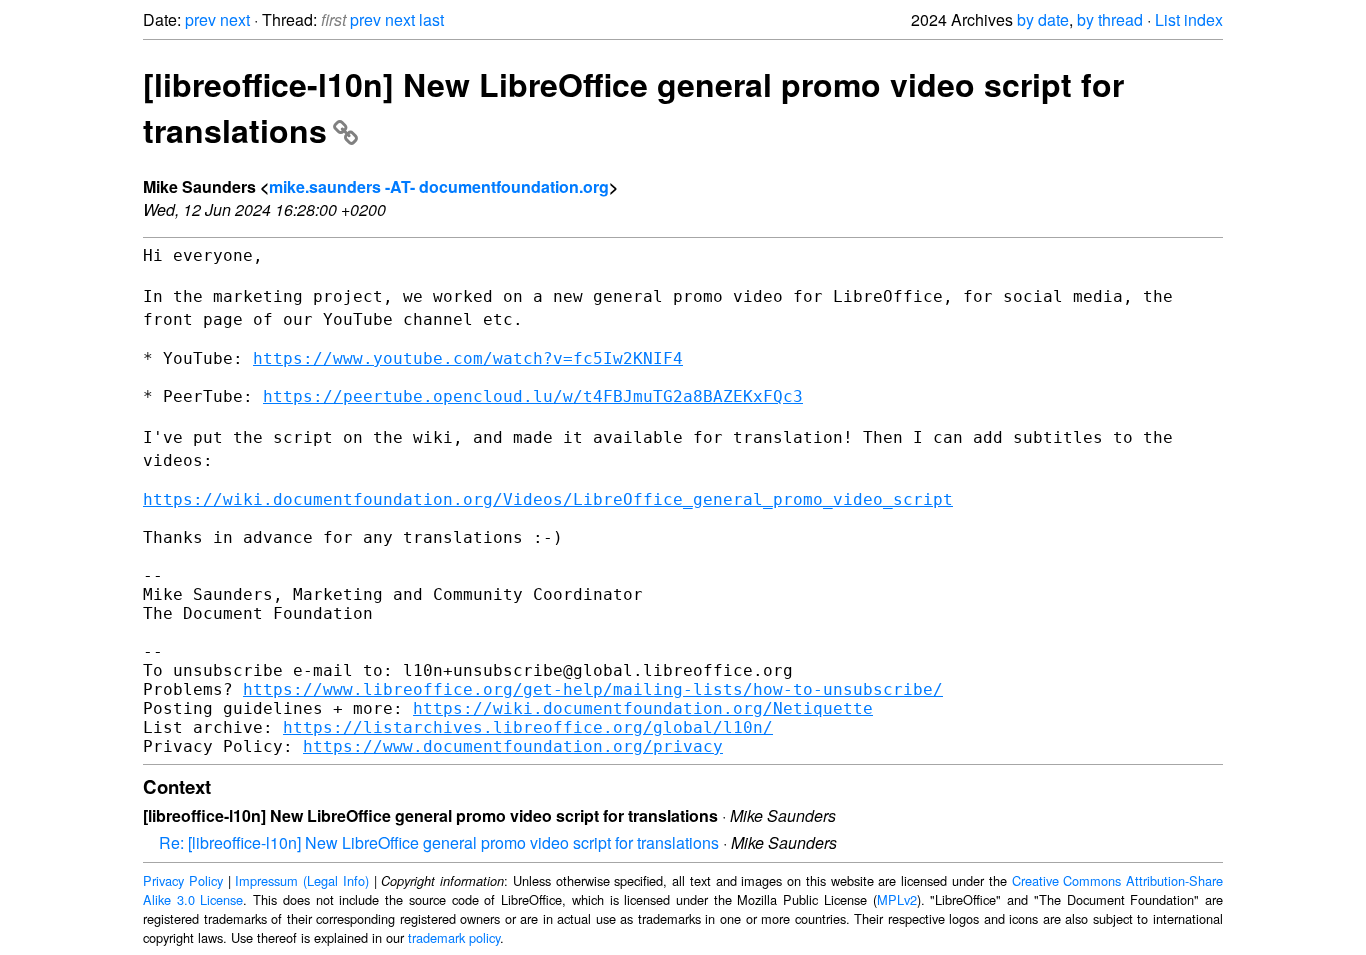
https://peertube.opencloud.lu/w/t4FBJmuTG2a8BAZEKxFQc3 (533, 396)
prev (200, 19)
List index (1189, 19)
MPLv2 (897, 899)
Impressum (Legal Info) (302, 880)
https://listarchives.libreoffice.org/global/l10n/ (528, 727)
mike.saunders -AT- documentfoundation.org (439, 186)
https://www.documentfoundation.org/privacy (513, 746)
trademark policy (454, 937)
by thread (1110, 19)
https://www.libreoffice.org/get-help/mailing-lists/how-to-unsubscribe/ (593, 689)
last (431, 19)
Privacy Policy (183, 880)
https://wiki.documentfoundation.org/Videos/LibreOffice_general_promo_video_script (548, 499)
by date (1043, 19)
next (235, 19)
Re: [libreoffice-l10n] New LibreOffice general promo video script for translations (439, 842)
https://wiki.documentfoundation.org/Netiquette (643, 708)
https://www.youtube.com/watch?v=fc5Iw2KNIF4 (468, 358)
